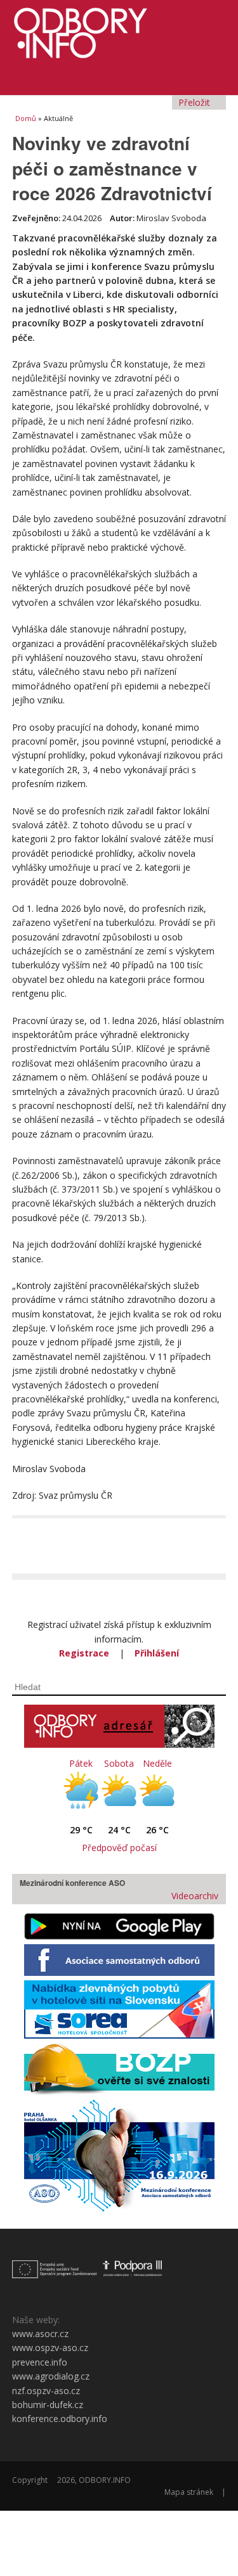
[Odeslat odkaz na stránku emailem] (219, 1533)
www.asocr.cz (40, 2334)
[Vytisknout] (199, 1533)
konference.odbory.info (60, 2419)
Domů (26, 118)
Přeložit (195, 102)
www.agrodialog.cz (51, 2376)
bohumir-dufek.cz (48, 2405)
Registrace (84, 1653)
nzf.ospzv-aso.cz (46, 2391)
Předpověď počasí (119, 1848)
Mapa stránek (189, 2492)
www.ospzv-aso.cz (50, 2348)
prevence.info (40, 2362)
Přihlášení (157, 1653)
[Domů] (119, 29)
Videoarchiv (194, 1896)
